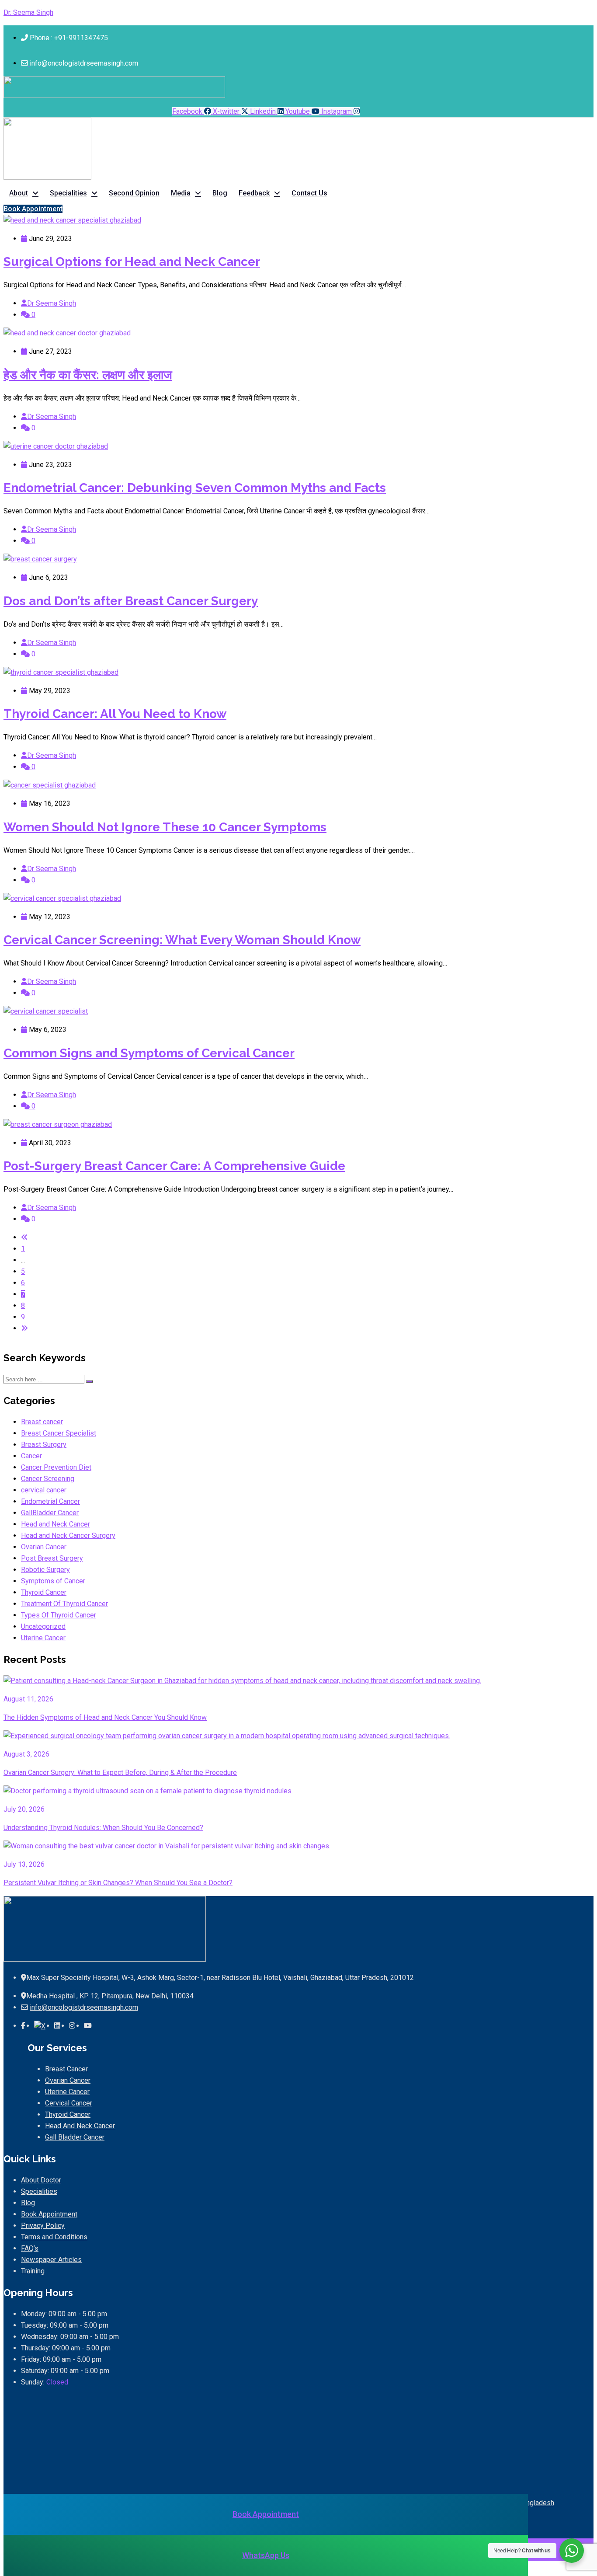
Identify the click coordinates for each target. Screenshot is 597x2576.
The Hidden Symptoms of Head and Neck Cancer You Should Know (105, 1717)
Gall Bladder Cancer (75, 2137)
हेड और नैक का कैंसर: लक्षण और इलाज (88, 375)
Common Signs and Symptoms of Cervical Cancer (149, 1053)
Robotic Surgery (45, 1570)
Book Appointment (49, 2214)
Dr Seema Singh (52, 303)
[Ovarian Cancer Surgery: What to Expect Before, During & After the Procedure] (227, 1736)
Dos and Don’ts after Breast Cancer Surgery (131, 601)
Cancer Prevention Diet (56, 1467)
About (19, 193)
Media (181, 193)
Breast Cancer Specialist (59, 1433)
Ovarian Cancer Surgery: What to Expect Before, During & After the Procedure (120, 1773)
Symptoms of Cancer (53, 1581)
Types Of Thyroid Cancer (59, 1615)
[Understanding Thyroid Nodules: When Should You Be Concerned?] (148, 1791)
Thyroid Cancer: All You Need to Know (115, 714)
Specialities (68, 193)
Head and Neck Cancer (56, 1524)
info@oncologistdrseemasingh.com (84, 2007)
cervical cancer (44, 1490)
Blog (220, 193)
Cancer (31, 1456)
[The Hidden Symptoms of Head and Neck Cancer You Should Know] (242, 1681)
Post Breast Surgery (52, 1558)
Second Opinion (134, 193)
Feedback (254, 193)
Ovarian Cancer (44, 1547)
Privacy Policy (43, 2226)
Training (33, 2271)
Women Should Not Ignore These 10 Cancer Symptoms (165, 827)
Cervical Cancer (69, 2103)
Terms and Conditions (54, 2237)
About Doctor (41, 2180)
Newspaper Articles (51, 2260)
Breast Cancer (66, 2069)
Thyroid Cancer (44, 1592)
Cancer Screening (48, 1479)
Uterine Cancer (43, 1638)
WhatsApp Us (266, 2555)
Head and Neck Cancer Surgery (68, 1535)
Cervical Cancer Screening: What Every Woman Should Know (182, 940)
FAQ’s (30, 2248)
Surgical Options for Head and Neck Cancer (132, 262)
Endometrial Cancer (50, 1501)
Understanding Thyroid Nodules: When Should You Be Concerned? (103, 1828)
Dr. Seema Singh (28, 12)
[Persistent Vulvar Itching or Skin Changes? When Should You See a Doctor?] (167, 1846)
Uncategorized (43, 1626)
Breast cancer (42, 1422)
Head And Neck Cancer (80, 2126)
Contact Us (309, 193)
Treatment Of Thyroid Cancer (64, 1604)
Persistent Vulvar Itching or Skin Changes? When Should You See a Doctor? (118, 1883)
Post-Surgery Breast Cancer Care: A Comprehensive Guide (174, 1166)
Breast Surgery (44, 1445)
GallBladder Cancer (50, 1513)
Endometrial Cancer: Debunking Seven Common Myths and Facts (195, 488)
